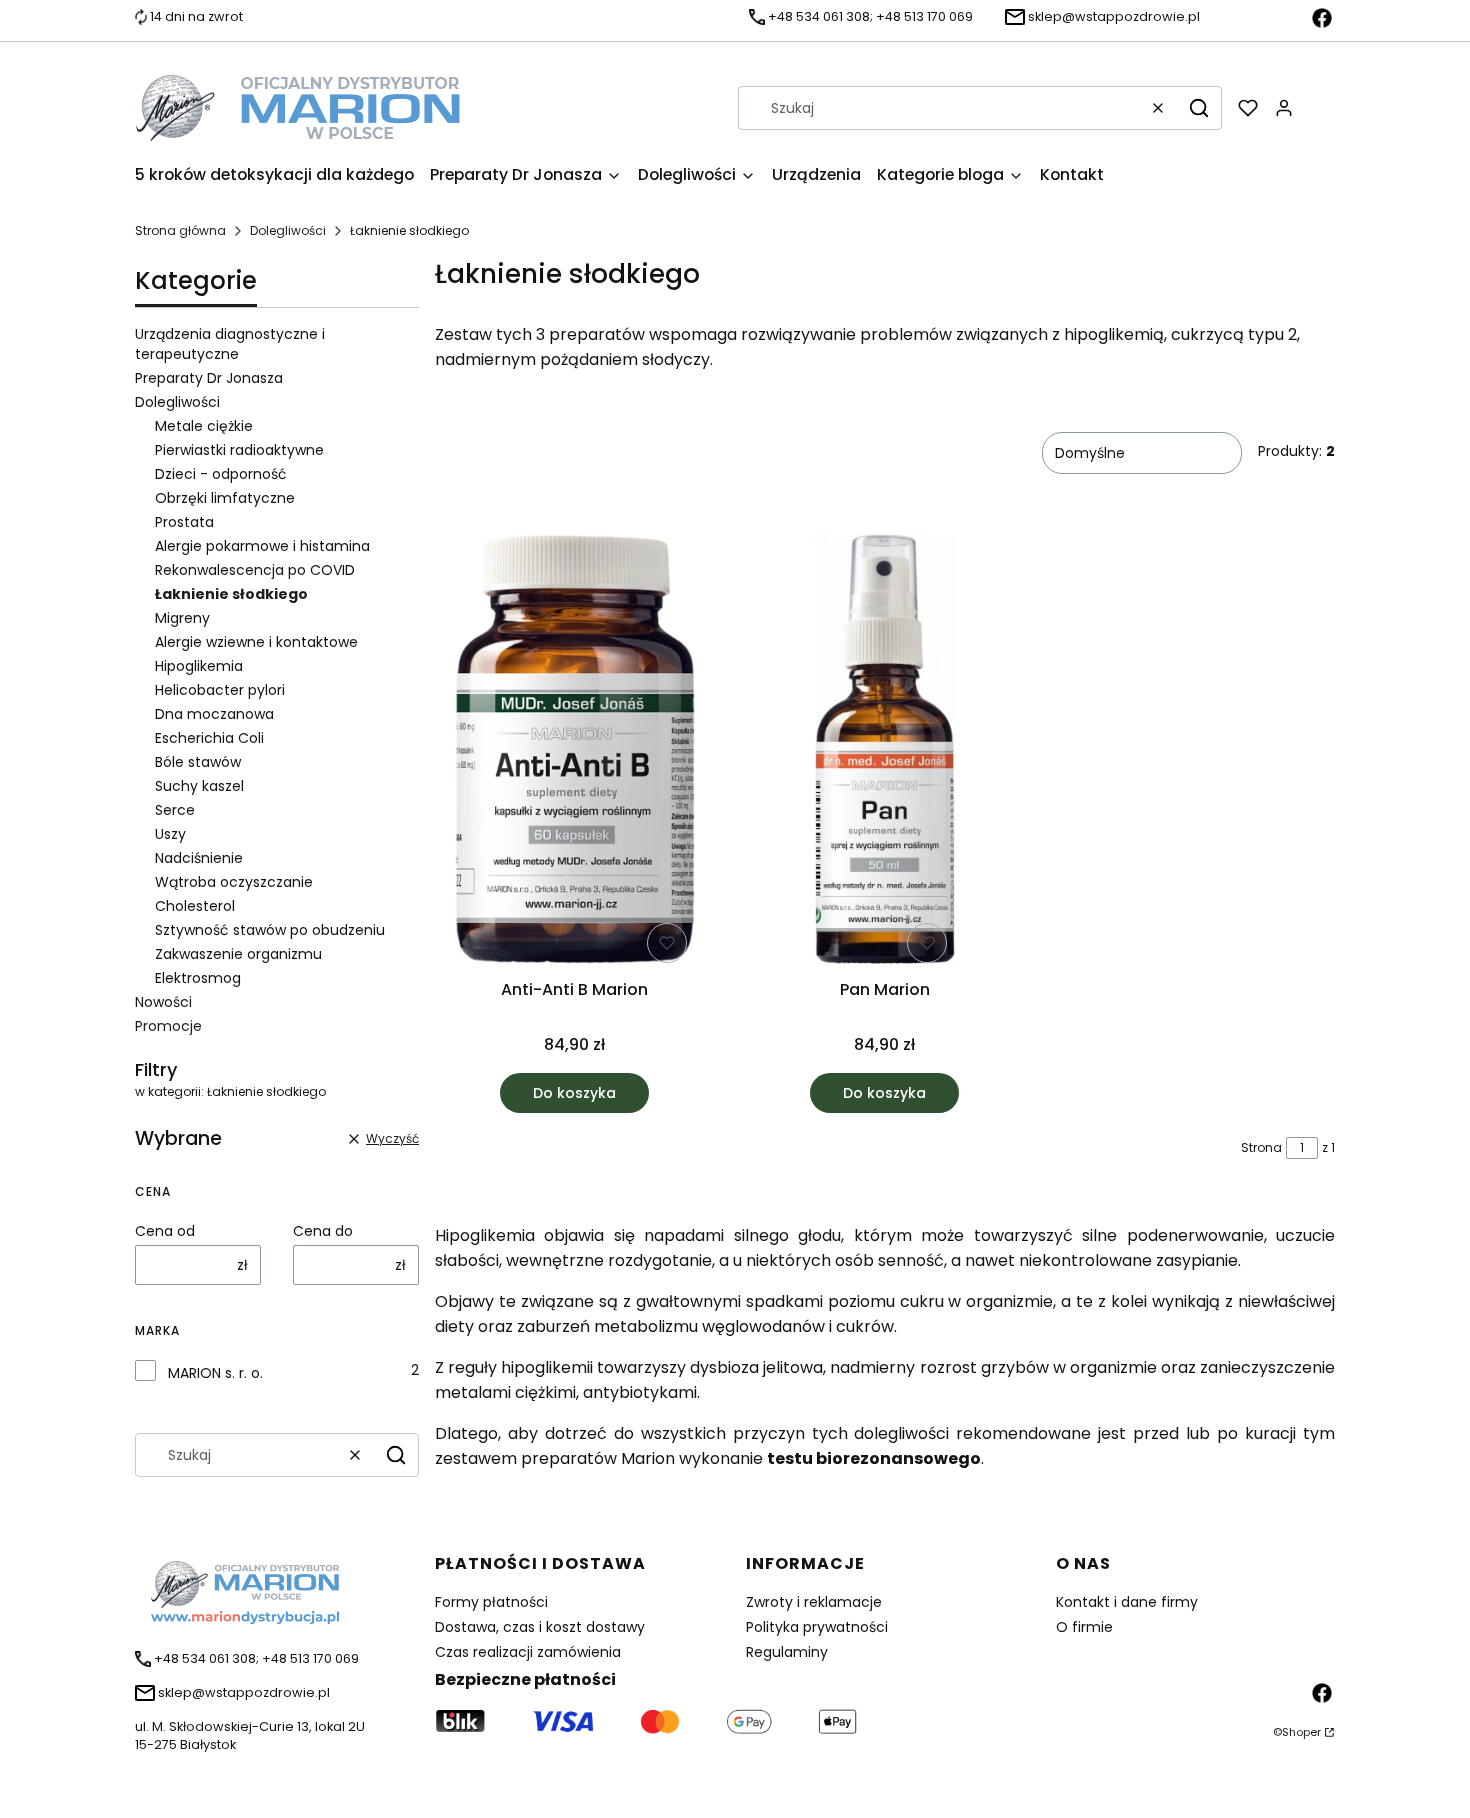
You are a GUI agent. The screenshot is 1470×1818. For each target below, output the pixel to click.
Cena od (165, 1231)
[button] (1199, 108)
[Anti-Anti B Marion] (575, 752)
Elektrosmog (198, 978)
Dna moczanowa (214, 714)
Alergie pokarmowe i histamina (262, 546)
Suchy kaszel (199, 786)
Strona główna (180, 230)
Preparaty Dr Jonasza (209, 378)
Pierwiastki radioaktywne (239, 450)
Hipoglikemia (199, 666)
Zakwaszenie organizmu (238, 954)
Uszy (170, 834)
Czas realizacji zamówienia (528, 1652)
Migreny (182, 618)
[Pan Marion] (884, 752)
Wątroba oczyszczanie (234, 882)
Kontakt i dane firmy (1127, 1602)
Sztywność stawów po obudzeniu (270, 930)
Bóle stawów (198, 762)
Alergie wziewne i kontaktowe (256, 642)
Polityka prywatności (817, 1627)
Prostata (184, 522)
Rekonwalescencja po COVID (255, 570)
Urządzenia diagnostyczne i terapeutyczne (230, 344)
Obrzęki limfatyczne (225, 498)
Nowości (163, 1002)
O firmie (1084, 1627)
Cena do (323, 1231)
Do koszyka (574, 1093)
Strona (1261, 1147)
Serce (175, 810)
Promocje (168, 1026)
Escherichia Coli (209, 738)
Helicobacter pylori (220, 690)
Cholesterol (195, 906)
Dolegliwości (288, 230)
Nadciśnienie (199, 858)
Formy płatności (491, 1602)
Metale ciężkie (204, 426)
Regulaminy (787, 1652)
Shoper (1301, 1732)
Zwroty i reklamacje (814, 1602)
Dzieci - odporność (221, 474)
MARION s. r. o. (215, 1373)
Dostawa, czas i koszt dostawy (540, 1627)
